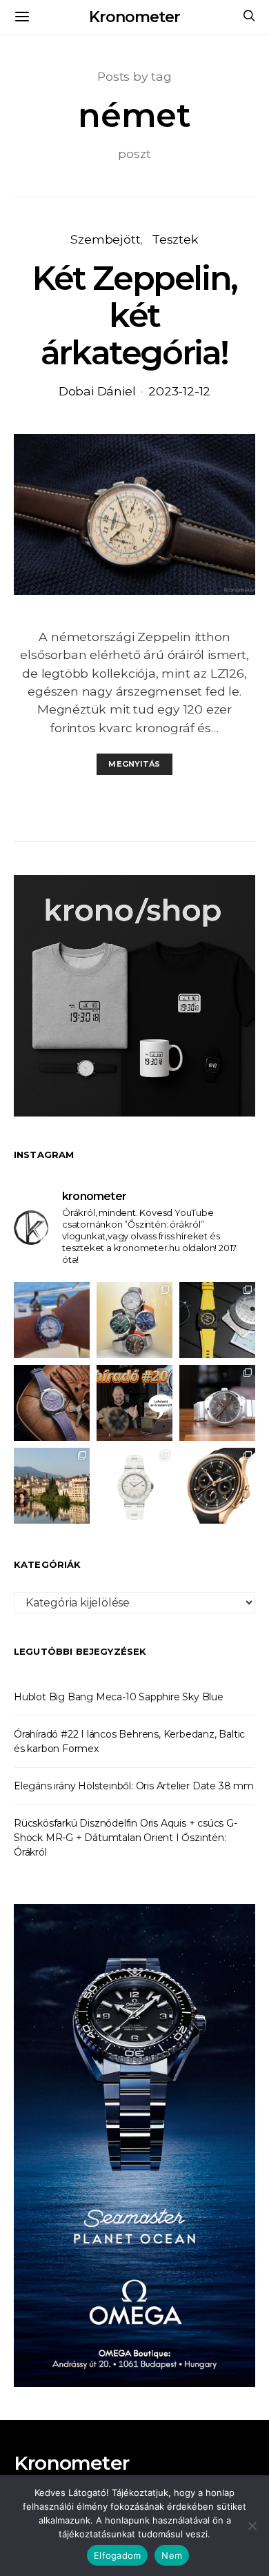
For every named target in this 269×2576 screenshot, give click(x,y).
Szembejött (105, 239)
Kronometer (134, 17)
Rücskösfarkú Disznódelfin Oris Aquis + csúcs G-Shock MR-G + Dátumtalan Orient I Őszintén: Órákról (126, 1838)
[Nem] (252, 2526)
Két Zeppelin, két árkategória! (134, 315)
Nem (172, 2555)
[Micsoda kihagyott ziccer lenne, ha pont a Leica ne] (134, 1320)
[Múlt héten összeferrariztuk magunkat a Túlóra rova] (52, 1486)
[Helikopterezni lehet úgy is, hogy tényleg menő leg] (217, 1320)
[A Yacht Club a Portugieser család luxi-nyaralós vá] (217, 1486)
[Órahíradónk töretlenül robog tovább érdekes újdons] (134, 1403)
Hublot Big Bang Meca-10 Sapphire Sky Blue (119, 1697)
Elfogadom (117, 2555)
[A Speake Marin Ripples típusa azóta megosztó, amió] (52, 1403)
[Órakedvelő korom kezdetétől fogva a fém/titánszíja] (52, 1320)
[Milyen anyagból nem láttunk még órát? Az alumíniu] (134, 1486)
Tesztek (175, 239)
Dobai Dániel (97, 391)
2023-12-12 (179, 391)
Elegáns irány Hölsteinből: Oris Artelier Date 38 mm (134, 1786)
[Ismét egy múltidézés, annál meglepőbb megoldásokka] (217, 1403)
